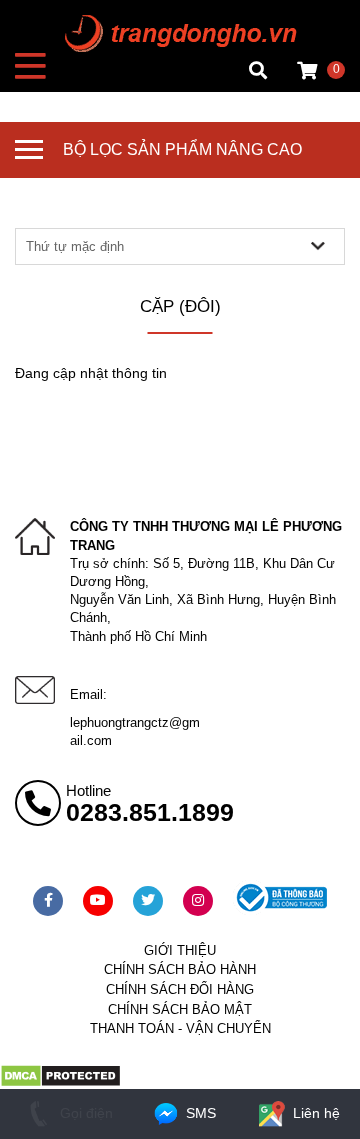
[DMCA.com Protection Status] (60, 1083)
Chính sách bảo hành (180, 969)
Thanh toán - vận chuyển (180, 1028)
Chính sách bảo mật (180, 1009)
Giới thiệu (180, 950)
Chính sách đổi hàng (180, 989)
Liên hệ (314, 1113)
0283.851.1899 (150, 812)
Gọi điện (84, 1113)
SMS (199, 1113)
